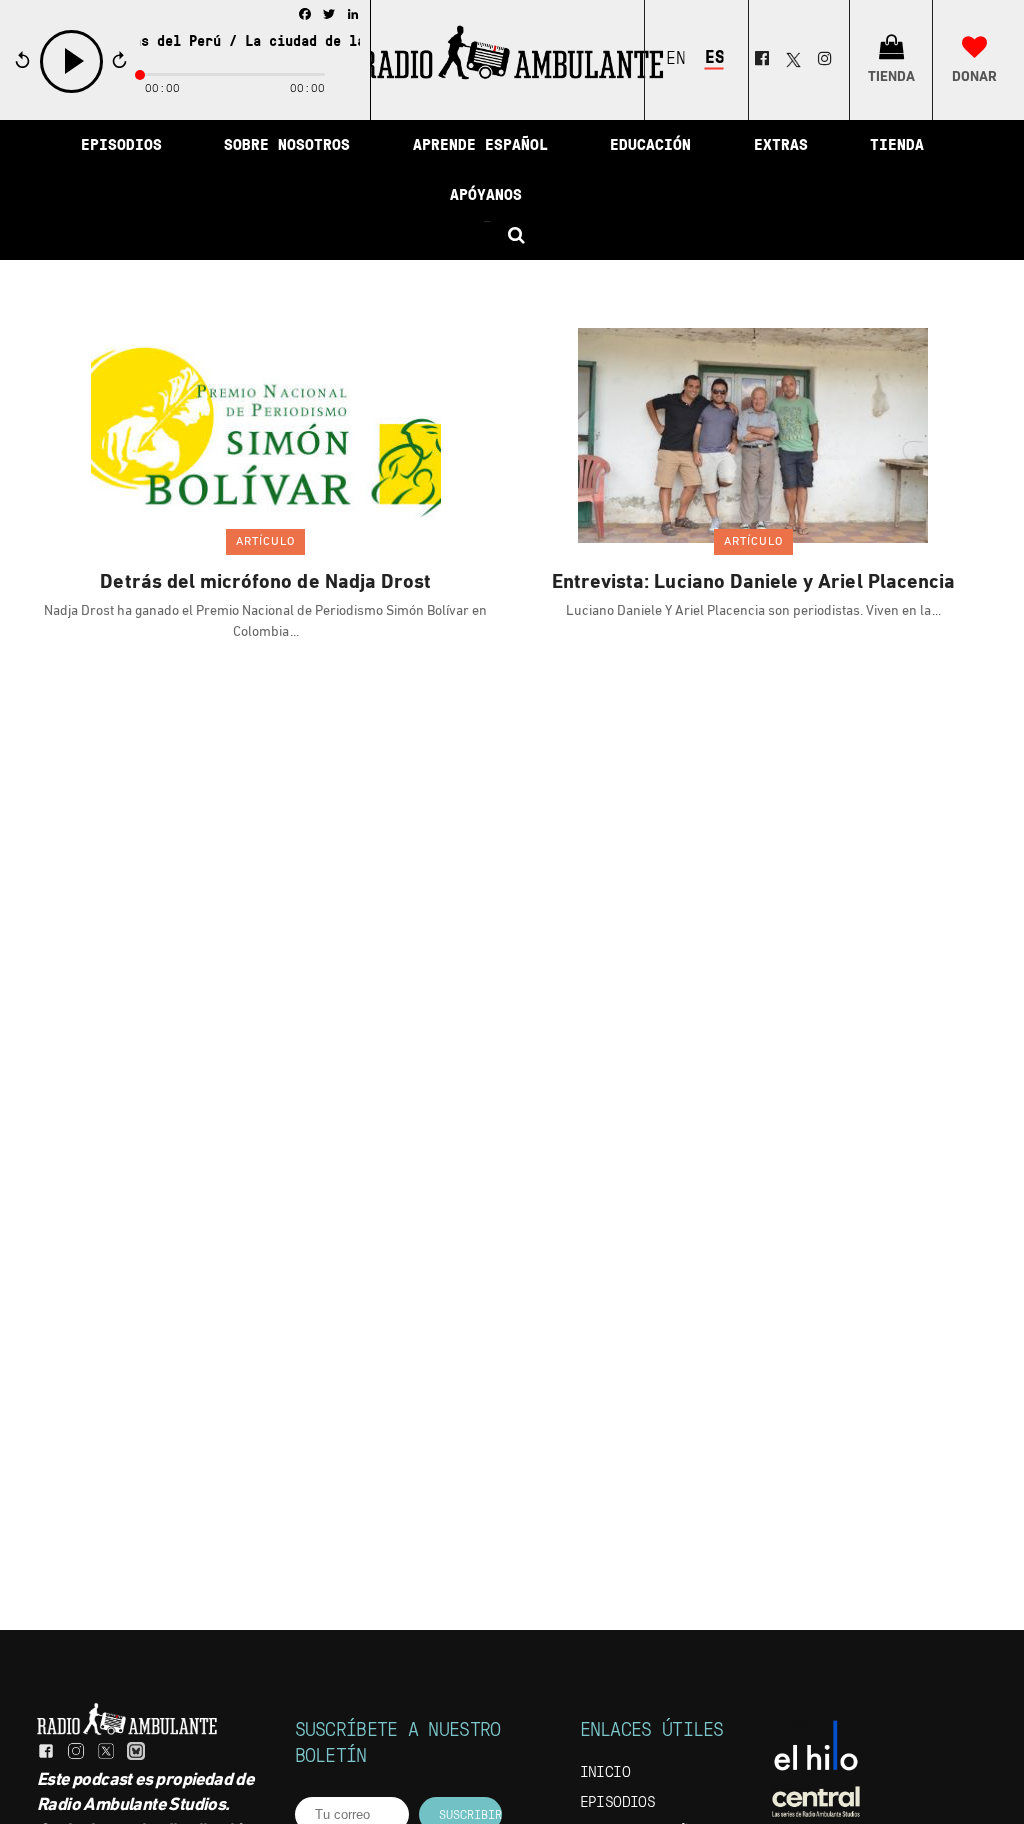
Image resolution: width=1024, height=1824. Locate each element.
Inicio (605, 1773)
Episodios (618, 1803)
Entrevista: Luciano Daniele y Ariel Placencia (753, 583)
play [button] (72, 90)
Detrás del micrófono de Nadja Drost (265, 583)
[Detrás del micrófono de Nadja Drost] (266, 435)
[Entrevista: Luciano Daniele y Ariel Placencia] (753, 435)
